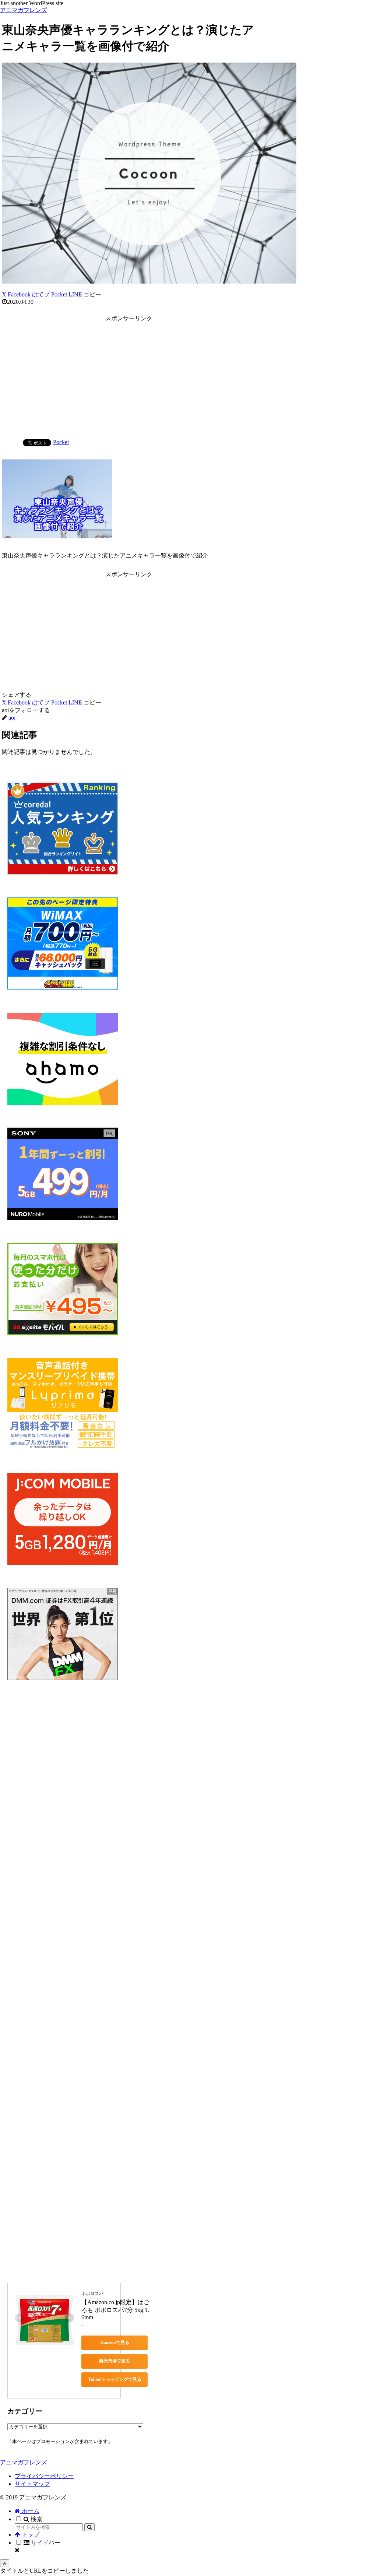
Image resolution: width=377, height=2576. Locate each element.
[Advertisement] (129, 376)
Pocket (61, 442)
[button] (92, 294)
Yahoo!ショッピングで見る (115, 2379)
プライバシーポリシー (44, 2476)
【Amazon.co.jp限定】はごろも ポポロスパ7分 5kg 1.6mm (115, 2310)
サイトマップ (32, 2484)
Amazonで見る (115, 2343)
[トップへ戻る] (5, 2563)
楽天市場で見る (114, 2361)
